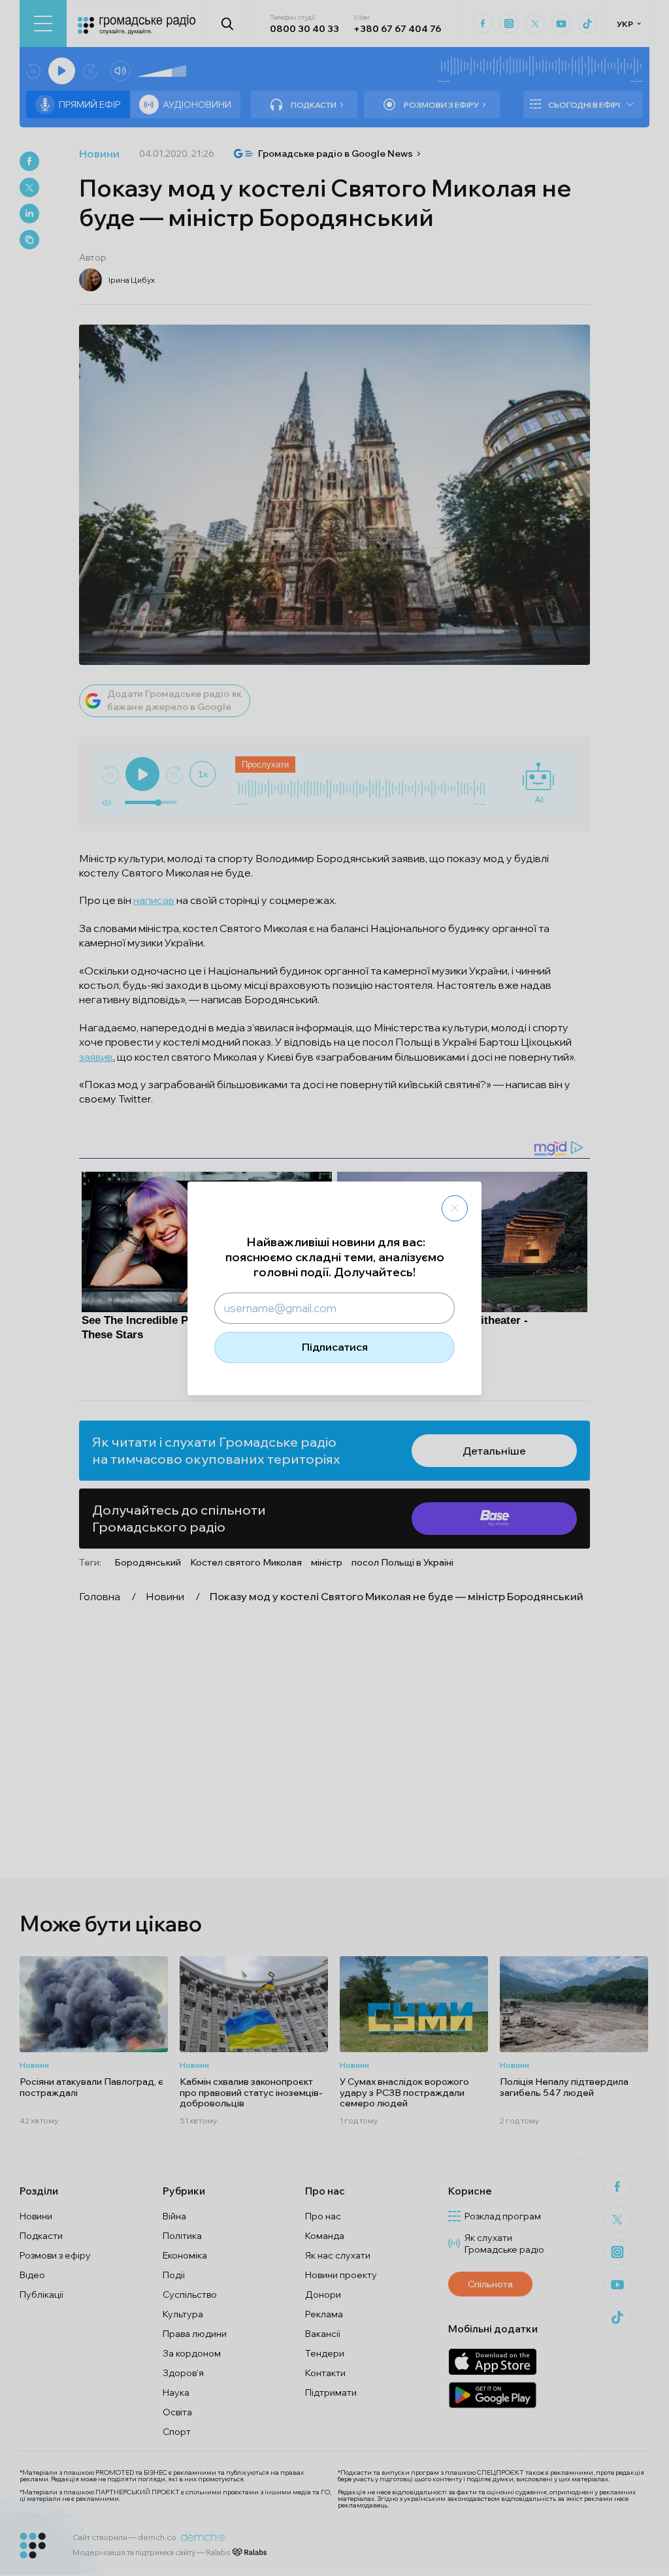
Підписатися (335, 1347)
